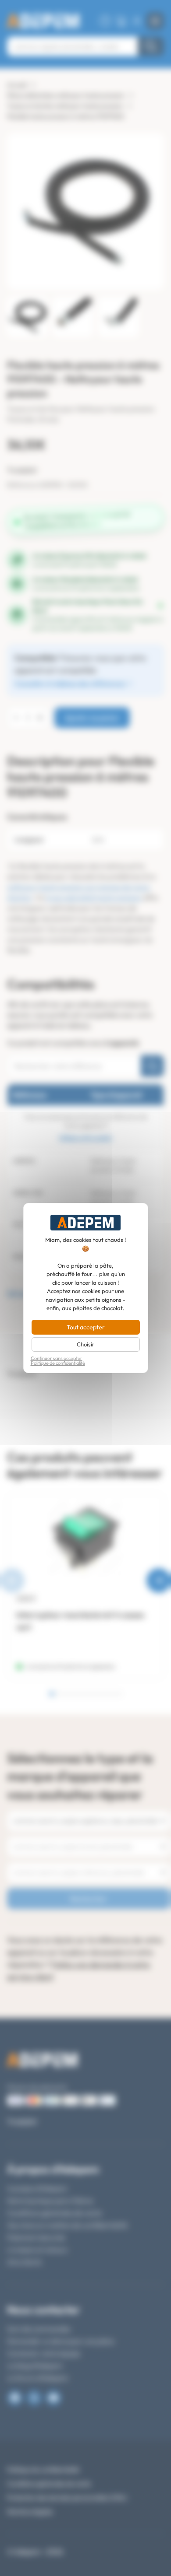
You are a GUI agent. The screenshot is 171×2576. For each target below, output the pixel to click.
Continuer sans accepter (57, 1358)
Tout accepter (86, 1327)
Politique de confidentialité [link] (58, 1363)
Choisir (85, 1344)
